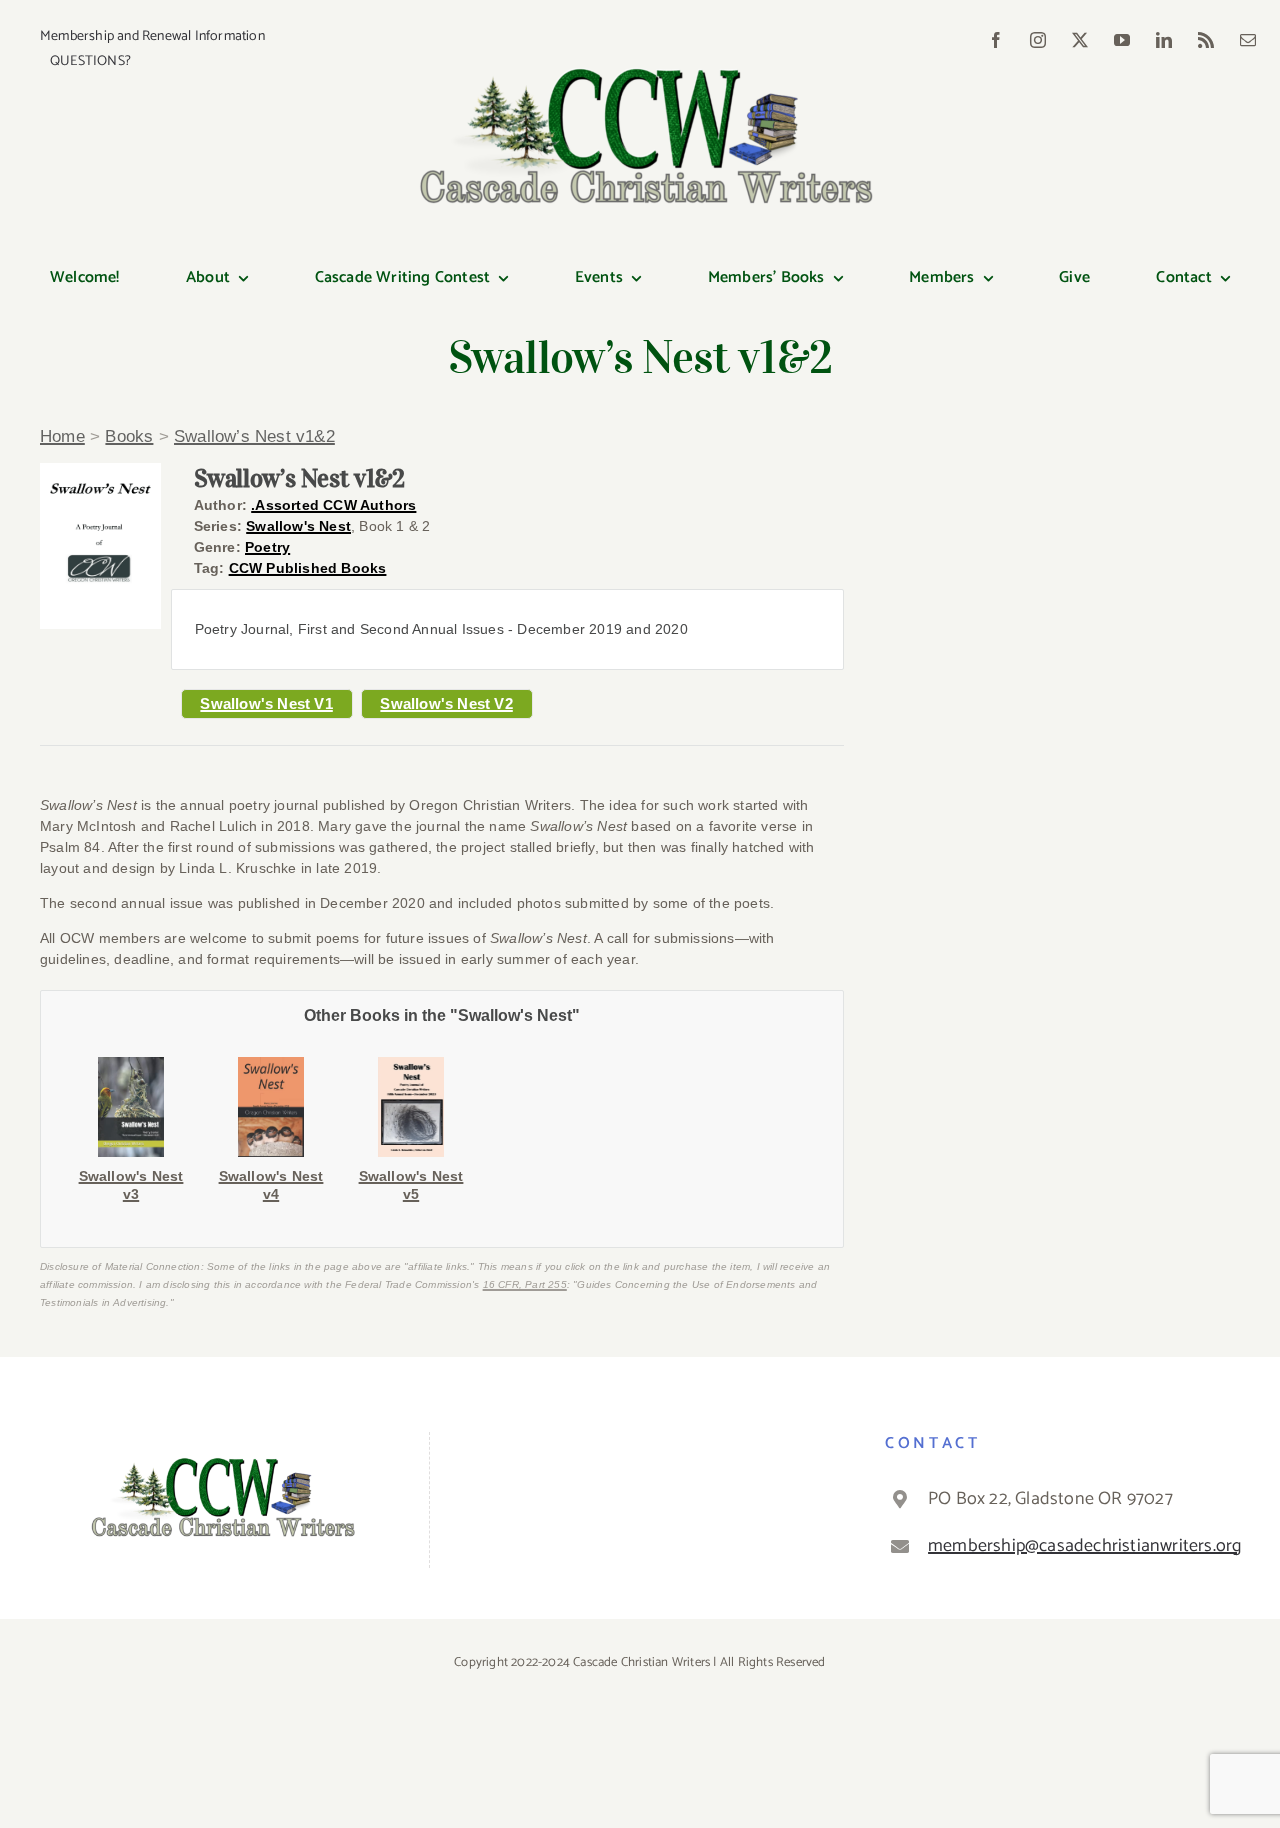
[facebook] (996, 40)
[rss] (1206, 40)
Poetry (267, 547)
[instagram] (1038, 40)
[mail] (1248, 40)
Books (129, 436)
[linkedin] (1164, 40)
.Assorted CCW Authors (333, 505)
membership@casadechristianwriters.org (1081, 1546)
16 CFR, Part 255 (525, 1284)
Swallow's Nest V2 (446, 703)
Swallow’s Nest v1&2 (254, 436)
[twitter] (1080, 40)
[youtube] (1122, 40)
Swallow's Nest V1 (266, 703)
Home (62, 436)
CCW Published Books (308, 568)
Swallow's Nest (298, 526)
